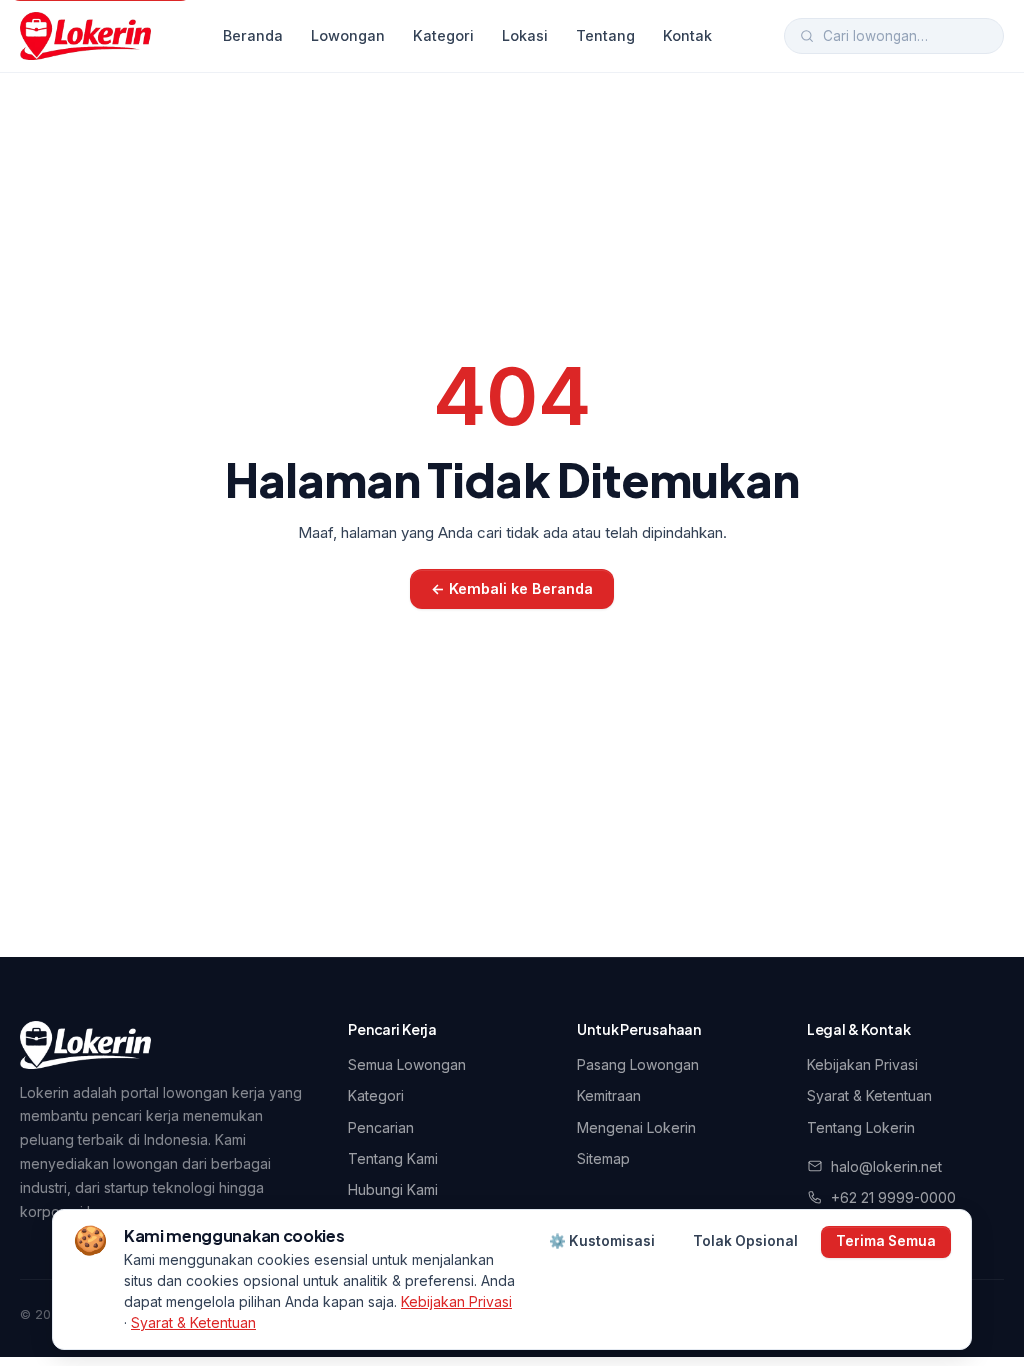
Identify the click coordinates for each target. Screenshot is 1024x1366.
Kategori (443, 35)
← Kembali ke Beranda (512, 588)
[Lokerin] (85, 1045)
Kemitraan (609, 1095)
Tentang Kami (393, 1158)
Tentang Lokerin (861, 1127)
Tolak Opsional (745, 1241)
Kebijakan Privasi (862, 1064)
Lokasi (525, 35)
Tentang (605, 35)
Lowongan (348, 35)
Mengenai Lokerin (636, 1127)
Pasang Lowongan (638, 1064)
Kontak (687, 35)
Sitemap (603, 1158)
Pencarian (381, 1127)
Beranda (253, 35)
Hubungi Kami (393, 1189)
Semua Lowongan (407, 1064)
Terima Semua (886, 1241)
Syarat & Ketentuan (869, 1095)
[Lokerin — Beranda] (85, 36)
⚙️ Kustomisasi (602, 1241)
